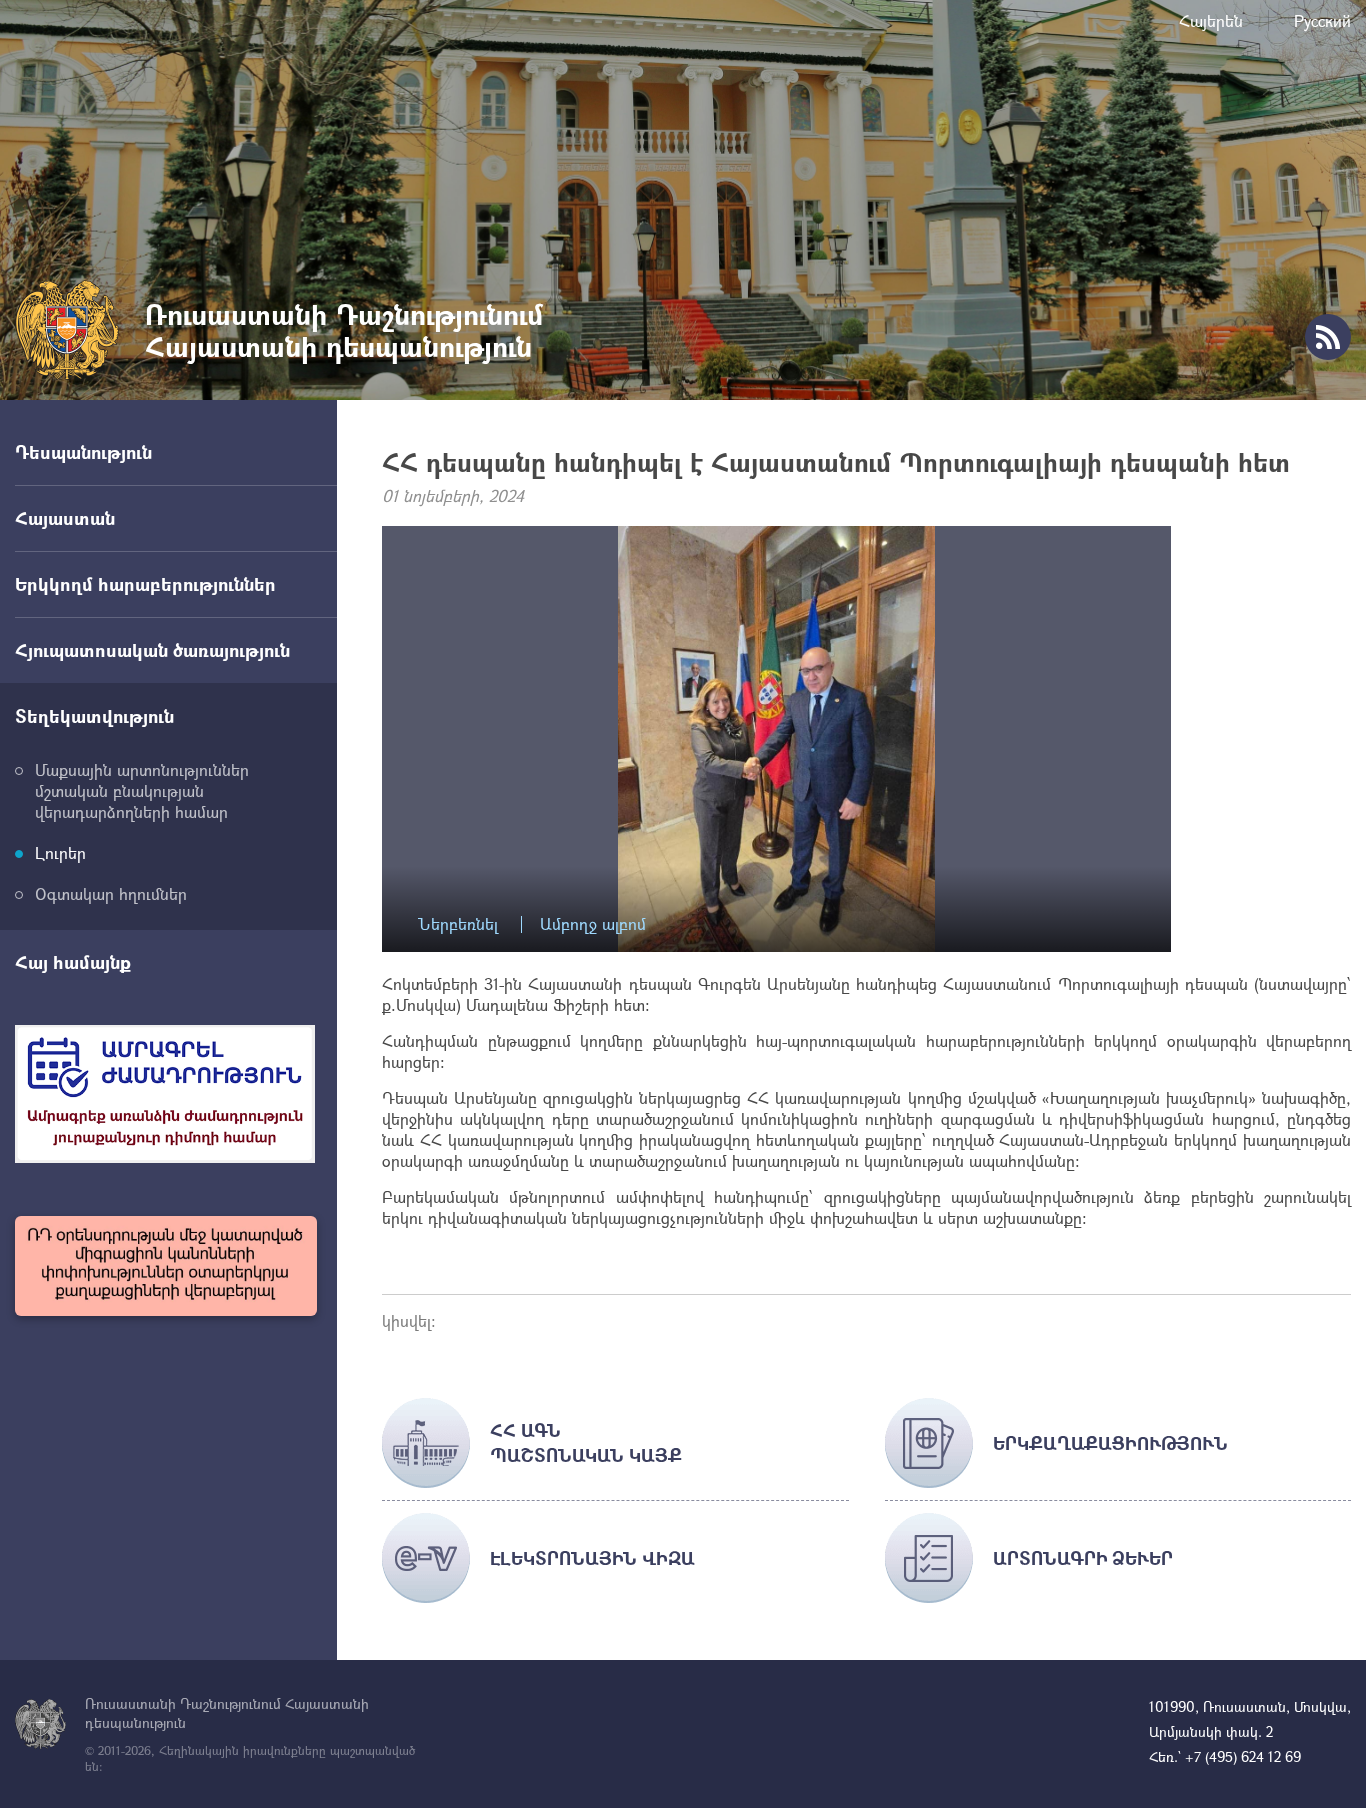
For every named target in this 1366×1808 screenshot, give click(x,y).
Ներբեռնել (458, 924)
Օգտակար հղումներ (111, 893)
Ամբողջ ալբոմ (593, 924)
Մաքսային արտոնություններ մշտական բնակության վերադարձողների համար (142, 790)
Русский (1322, 20)
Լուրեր (60, 852)
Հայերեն (1211, 20)
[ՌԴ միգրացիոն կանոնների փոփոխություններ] (166, 1266)
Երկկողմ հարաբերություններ (145, 584)
